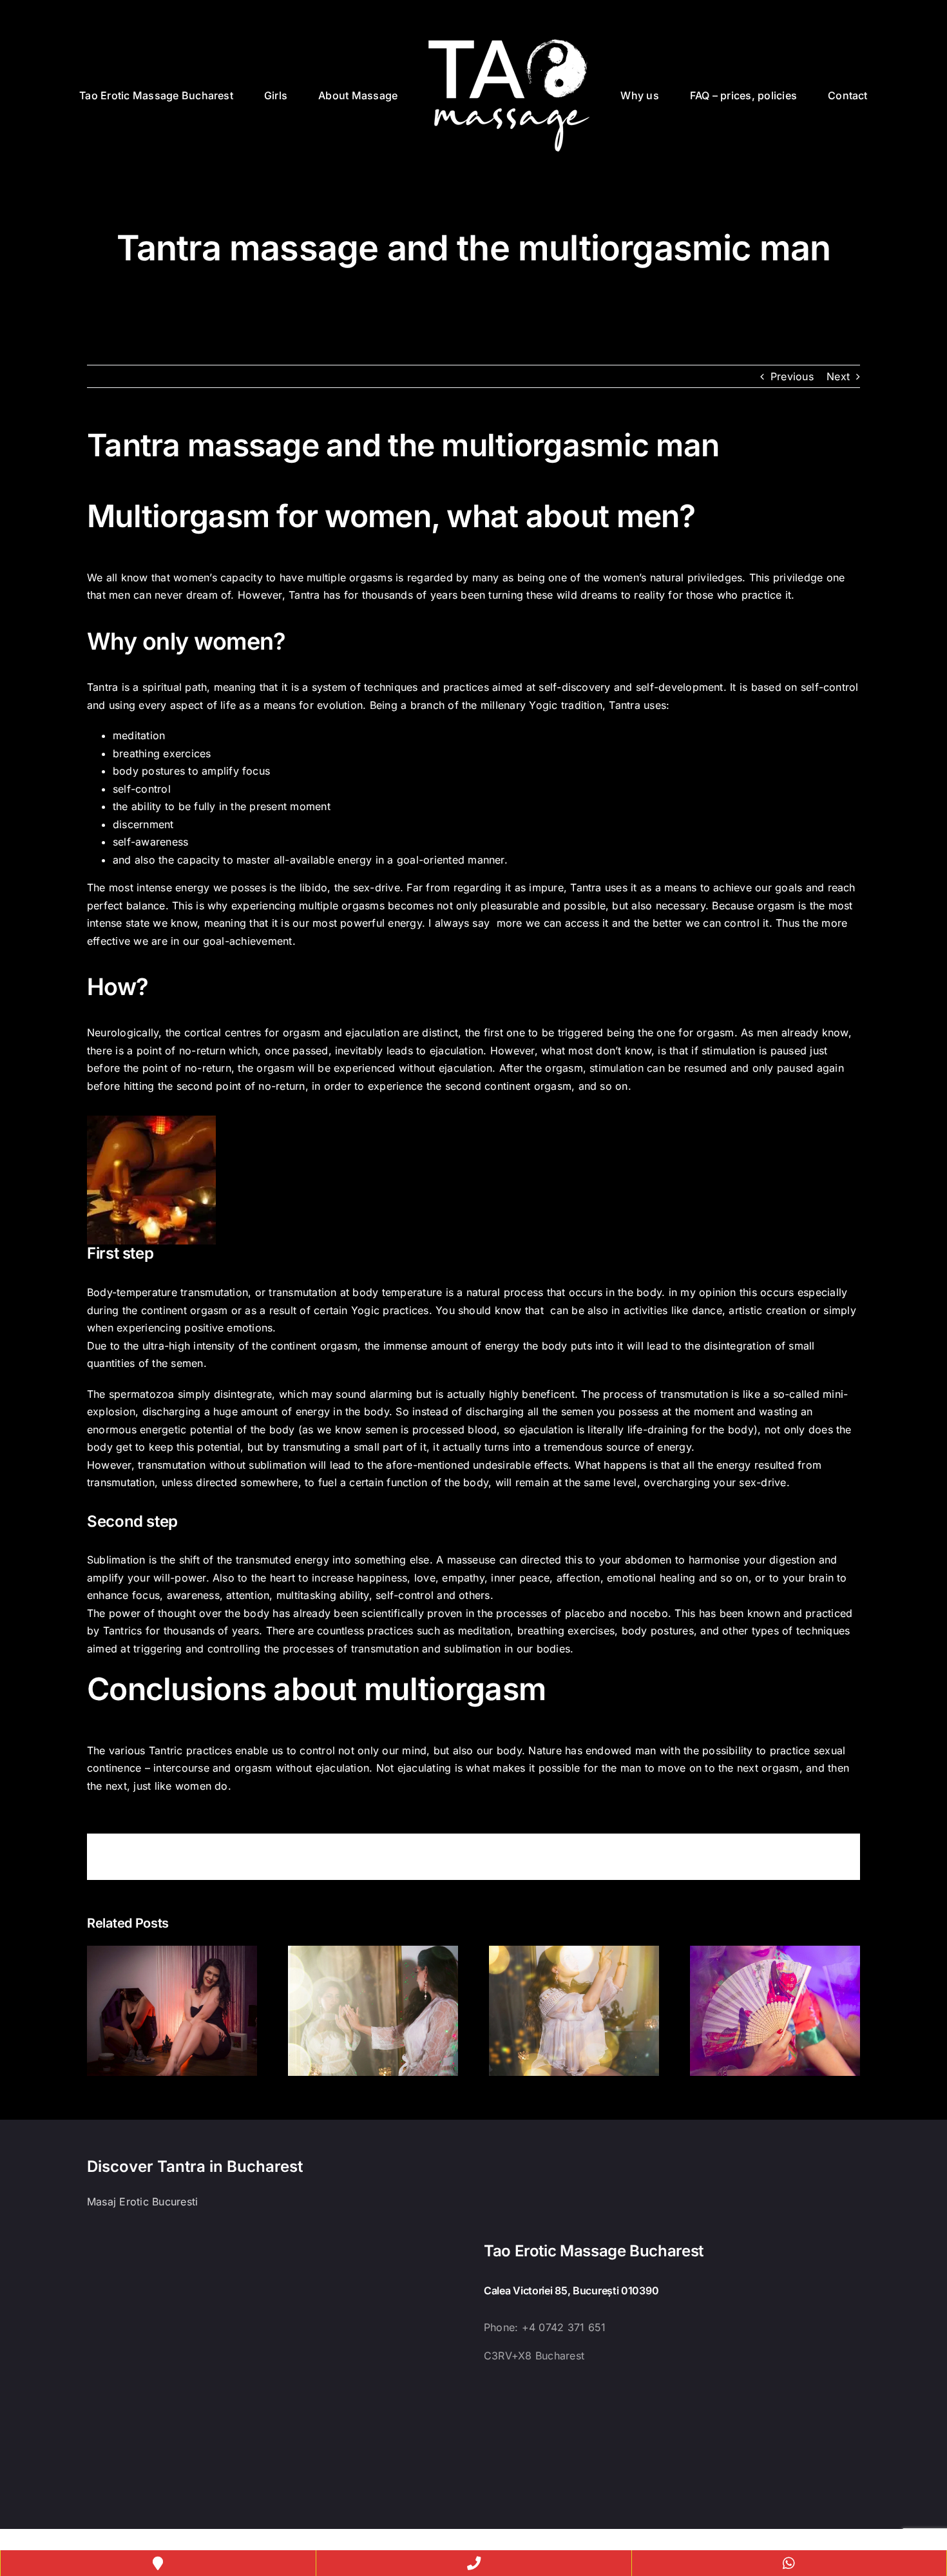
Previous (792, 376)
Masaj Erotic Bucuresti (142, 2202)
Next (838, 376)
